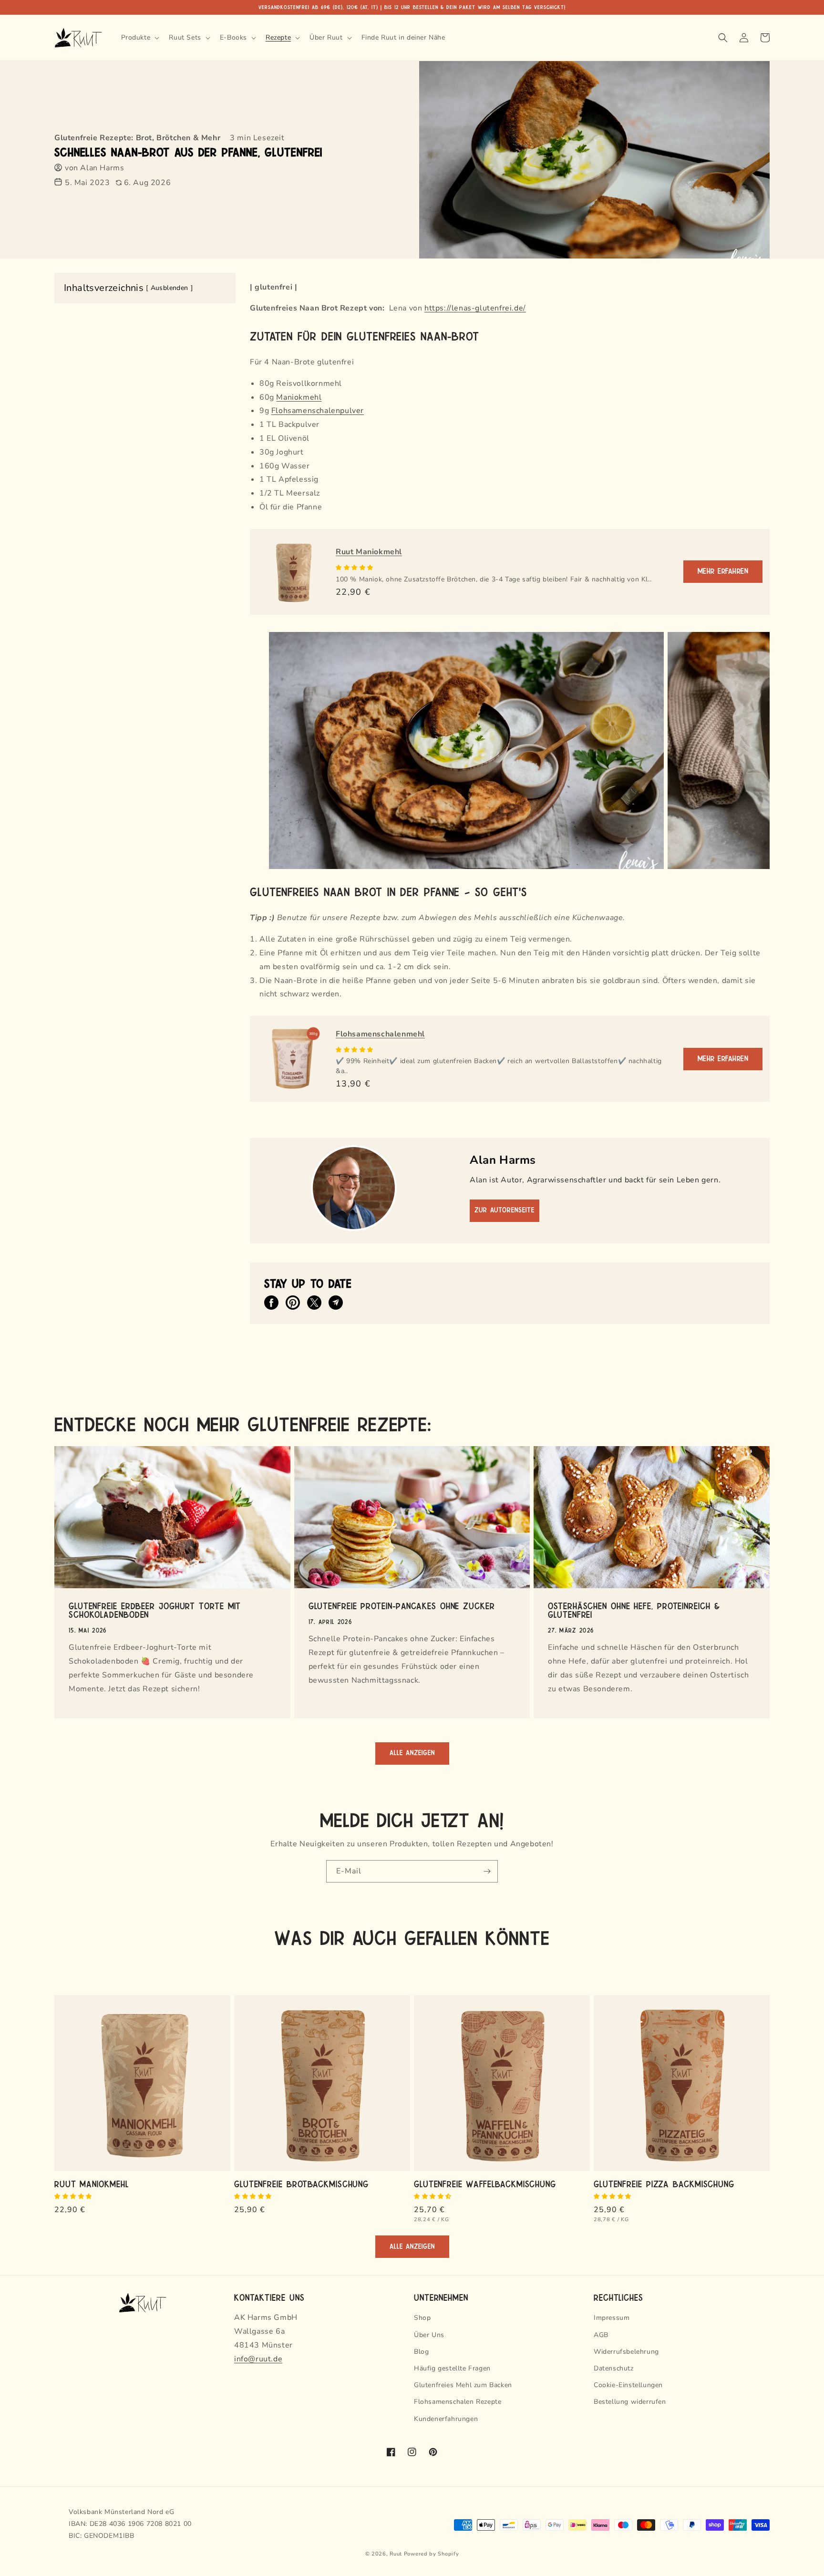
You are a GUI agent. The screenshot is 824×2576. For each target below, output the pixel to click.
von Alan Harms (94, 168)
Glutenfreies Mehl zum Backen (463, 2385)
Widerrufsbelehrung (626, 2352)
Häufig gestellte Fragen (452, 2368)
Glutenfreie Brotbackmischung (301, 2183)
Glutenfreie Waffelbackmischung (485, 2183)
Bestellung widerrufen (630, 2402)
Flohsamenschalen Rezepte (458, 2402)
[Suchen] (723, 38)
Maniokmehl (299, 397)
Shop (422, 2318)
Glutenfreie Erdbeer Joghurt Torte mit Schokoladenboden (155, 1610)
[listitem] (271, 1303)
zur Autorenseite (505, 1210)
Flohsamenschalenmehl (380, 1034)
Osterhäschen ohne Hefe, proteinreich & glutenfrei (634, 1610)
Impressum (612, 2318)
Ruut (396, 2554)
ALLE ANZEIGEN (412, 1753)
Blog (421, 2352)
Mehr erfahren (723, 571)
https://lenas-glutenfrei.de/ (475, 308)
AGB (601, 2335)
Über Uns (429, 2335)
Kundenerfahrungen (446, 2419)
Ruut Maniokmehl (369, 552)
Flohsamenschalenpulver (318, 411)
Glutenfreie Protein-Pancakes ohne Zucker (402, 1605)
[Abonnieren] (487, 1871)
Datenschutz (614, 2368)
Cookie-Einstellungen (628, 2385)
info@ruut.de (258, 2359)
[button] (355, 568)
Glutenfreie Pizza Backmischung (664, 2183)
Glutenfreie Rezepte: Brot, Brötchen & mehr (137, 138)
